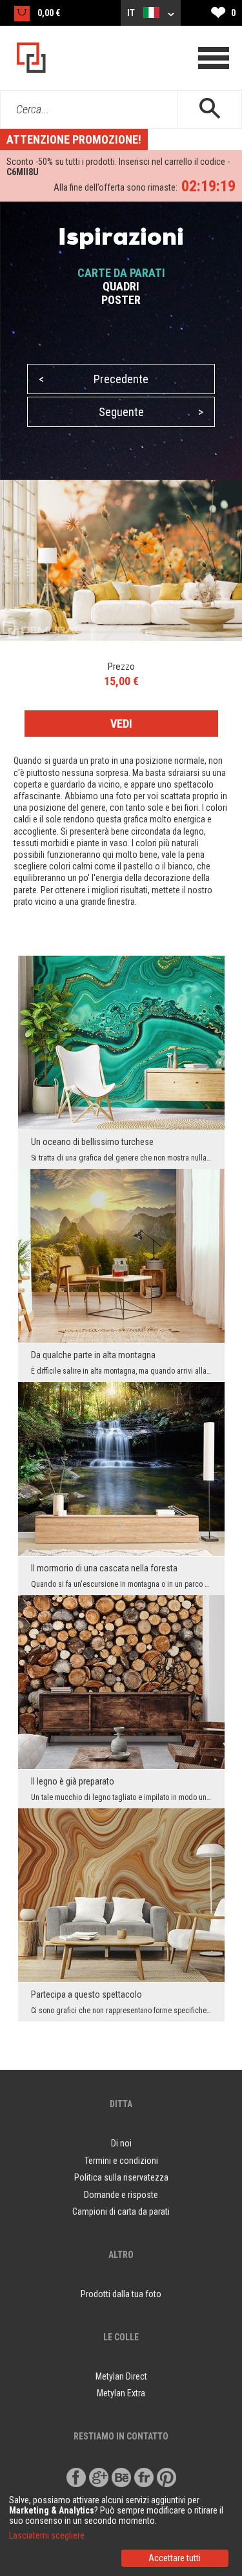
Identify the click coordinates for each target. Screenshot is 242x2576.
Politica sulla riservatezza (121, 2177)
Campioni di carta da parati (121, 2211)
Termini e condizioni (121, 2161)
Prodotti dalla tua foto (121, 2294)
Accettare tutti (175, 2558)
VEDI (121, 724)
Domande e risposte (121, 2195)
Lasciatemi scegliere (47, 2535)
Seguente (151, 412)
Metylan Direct (121, 2376)
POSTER (121, 300)
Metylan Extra (121, 2393)
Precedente (94, 379)
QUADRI (121, 286)
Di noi (121, 2143)
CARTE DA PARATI (121, 273)
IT (132, 13)
